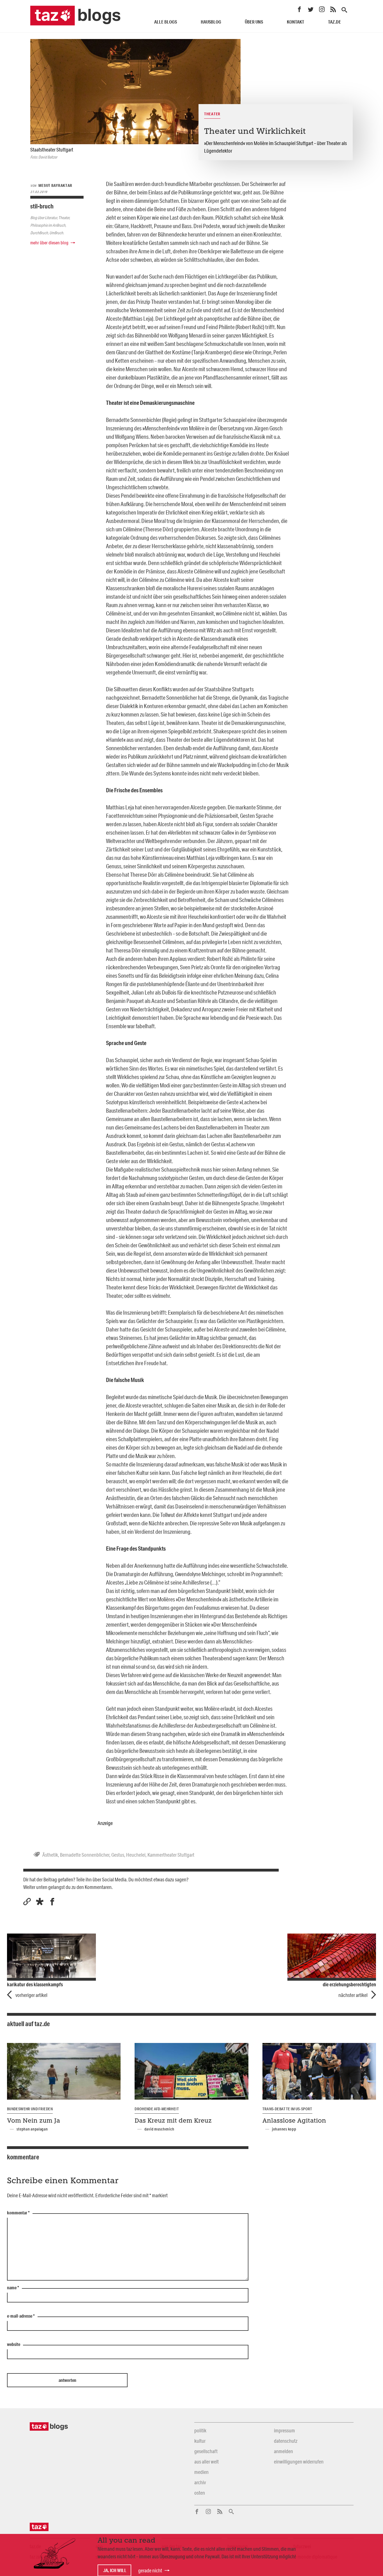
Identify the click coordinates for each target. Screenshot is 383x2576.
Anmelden (283, 2451)
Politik (200, 2430)
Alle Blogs (166, 22)
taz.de (334, 22)
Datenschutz (286, 2441)
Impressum (284, 2430)
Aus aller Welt (207, 2462)
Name (13, 2288)
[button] (40, 1902)
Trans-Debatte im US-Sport (287, 2109)
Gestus (118, 1855)
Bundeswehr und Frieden (30, 2109)
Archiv (200, 2482)
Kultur (200, 2441)
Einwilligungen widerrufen (299, 2462)
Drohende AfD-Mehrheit (157, 2109)
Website (14, 2345)
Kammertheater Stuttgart (171, 1855)
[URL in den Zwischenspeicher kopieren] (27, 1902)
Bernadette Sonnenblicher (85, 1855)
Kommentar (18, 2213)
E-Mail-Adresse (21, 2316)
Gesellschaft (206, 2451)
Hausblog (211, 22)
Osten (200, 2493)
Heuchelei (136, 1855)
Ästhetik (50, 1855)
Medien (201, 2472)
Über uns (254, 22)
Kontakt (296, 22)
